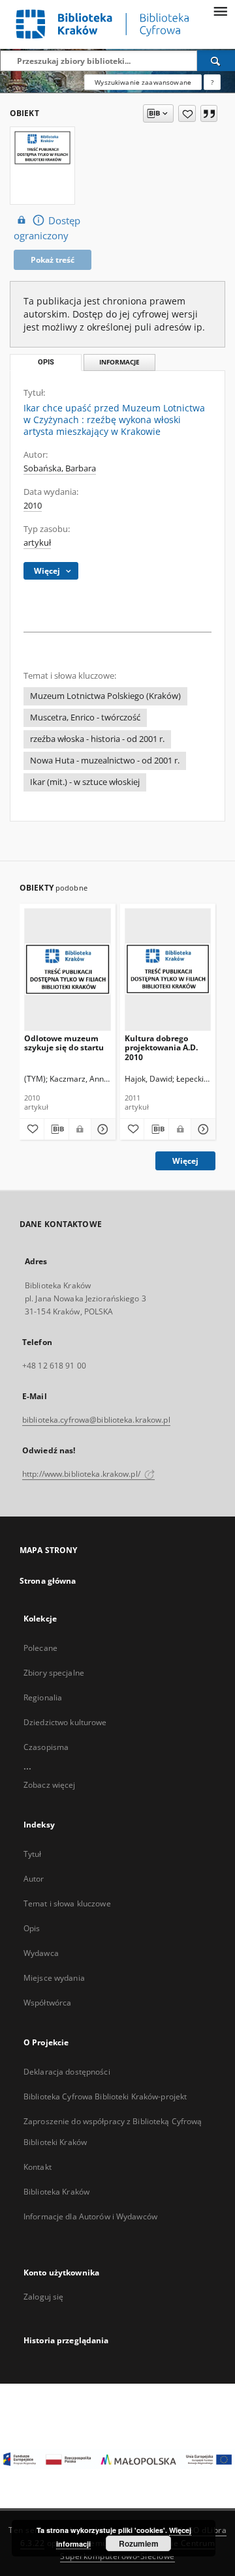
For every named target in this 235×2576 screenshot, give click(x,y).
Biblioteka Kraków (56, 2192)
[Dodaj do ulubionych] (187, 113)
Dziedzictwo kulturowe (65, 1722)
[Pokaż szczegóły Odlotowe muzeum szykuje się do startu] (102, 1129)
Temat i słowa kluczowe (67, 1903)
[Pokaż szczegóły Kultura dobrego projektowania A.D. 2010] (201, 1129)
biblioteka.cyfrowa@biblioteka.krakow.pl (96, 1420)
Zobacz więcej (50, 1785)
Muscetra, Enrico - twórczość (85, 718)
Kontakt (38, 2167)
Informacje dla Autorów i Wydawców (90, 2216)
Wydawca (41, 1953)
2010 (33, 506)
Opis (32, 1928)
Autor (34, 1879)
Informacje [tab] (119, 362)
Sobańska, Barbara (60, 468)
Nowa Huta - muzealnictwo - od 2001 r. (105, 761)
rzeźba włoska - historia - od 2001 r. (97, 739)
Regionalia (43, 1697)
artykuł (37, 543)
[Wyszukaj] (216, 61)
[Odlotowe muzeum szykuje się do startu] (68, 969)
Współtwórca (47, 2003)
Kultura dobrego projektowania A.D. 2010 (161, 1047)
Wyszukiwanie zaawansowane (143, 82)
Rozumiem (139, 2543)
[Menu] (220, 10)
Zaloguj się (44, 2297)
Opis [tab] (46, 362)
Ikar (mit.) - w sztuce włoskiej (85, 782)
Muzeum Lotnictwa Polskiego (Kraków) (105, 696)
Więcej (185, 1161)
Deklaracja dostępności (67, 2072)
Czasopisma (46, 1747)
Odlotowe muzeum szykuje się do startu (64, 1043)
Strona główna (48, 1581)
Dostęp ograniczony (47, 228)
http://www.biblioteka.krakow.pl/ (82, 1474)
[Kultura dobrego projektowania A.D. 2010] (168, 969)
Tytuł (33, 1854)
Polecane (40, 1648)
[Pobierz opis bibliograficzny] (56, 1129)
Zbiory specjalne (54, 1673)
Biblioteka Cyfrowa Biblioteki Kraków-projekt (105, 2096)
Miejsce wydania (54, 1978)
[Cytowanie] (209, 113)
